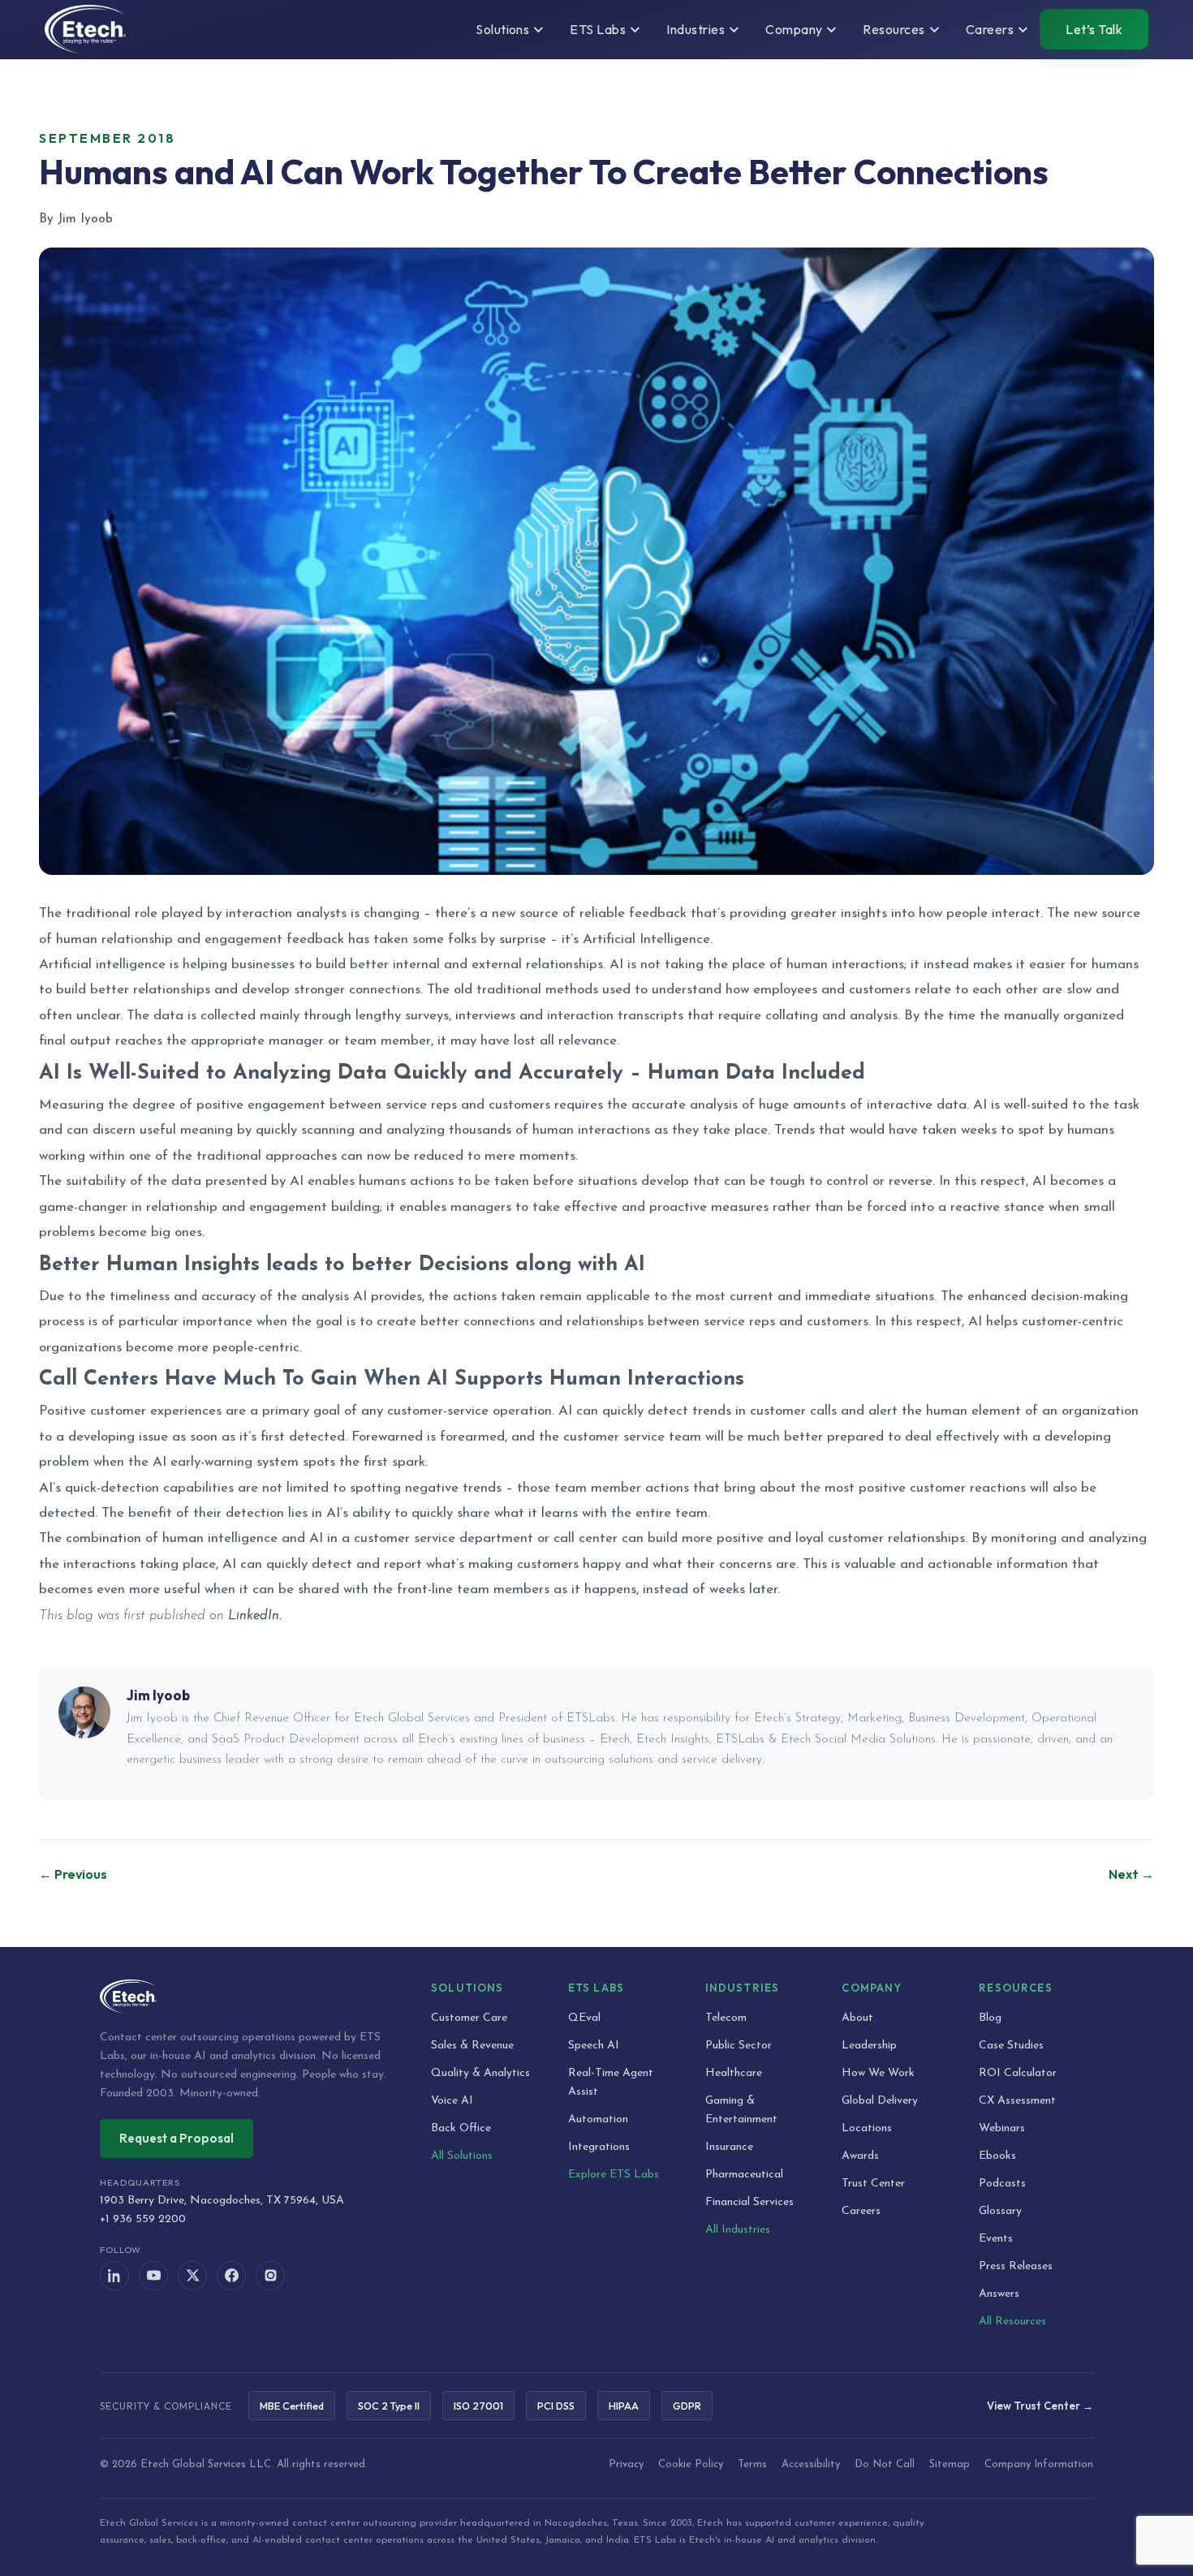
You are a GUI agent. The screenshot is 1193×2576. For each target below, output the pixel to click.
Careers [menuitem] (990, 29)
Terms (752, 2464)
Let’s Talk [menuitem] (1094, 29)
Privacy (626, 2464)
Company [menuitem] (794, 29)
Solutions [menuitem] (502, 29)
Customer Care (469, 2018)
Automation (598, 2119)
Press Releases (1016, 2266)
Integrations (599, 2147)
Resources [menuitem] (894, 29)
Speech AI (594, 2046)
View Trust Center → (1040, 2406)
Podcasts (1002, 2184)
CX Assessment (1017, 2101)
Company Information (1039, 2464)
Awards (860, 2156)
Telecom (726, 2018)
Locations (867, 2128)
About (857, 2018)
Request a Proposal (177, 2138)
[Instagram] (270, 2276)
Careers (861, 2211)
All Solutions (462, 2156)
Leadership (869, 2046)
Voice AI (452, 2101)
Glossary (1000, 2211)
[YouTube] (153, 2276)
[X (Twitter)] (192, 2276)
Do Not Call (885, 2464)
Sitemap (950, 2464)
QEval (584, 2018)
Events (996, 2239)
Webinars (1002, 2128)
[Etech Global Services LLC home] (246, 1997)
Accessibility (811, 2464)
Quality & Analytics (480, 2073)
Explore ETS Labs (614, 2175)
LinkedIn (254, 1615)
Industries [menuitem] (696, 29)
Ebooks (997, 2156)
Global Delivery (880, 2101)
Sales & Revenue (472, 2046)
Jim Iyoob (158, 1695)
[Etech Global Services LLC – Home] (85, 29)
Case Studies (1011, 2046)
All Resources (1012, 2322)
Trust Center (873, 2184)
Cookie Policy (691, 2464)
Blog (990, 2018)
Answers (999, 2294)
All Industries (738, 2230)
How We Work (878, 2073)
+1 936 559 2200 (143, 2219)
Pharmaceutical (744, 2175)
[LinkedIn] (114, 2276)
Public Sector (739, 2046)
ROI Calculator (1018, 2073)
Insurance (729, 2147)
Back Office (461, 2128)
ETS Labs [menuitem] (598, 29)
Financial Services (749, 2202)
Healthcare (734, 2073)
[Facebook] (231, 2276)
